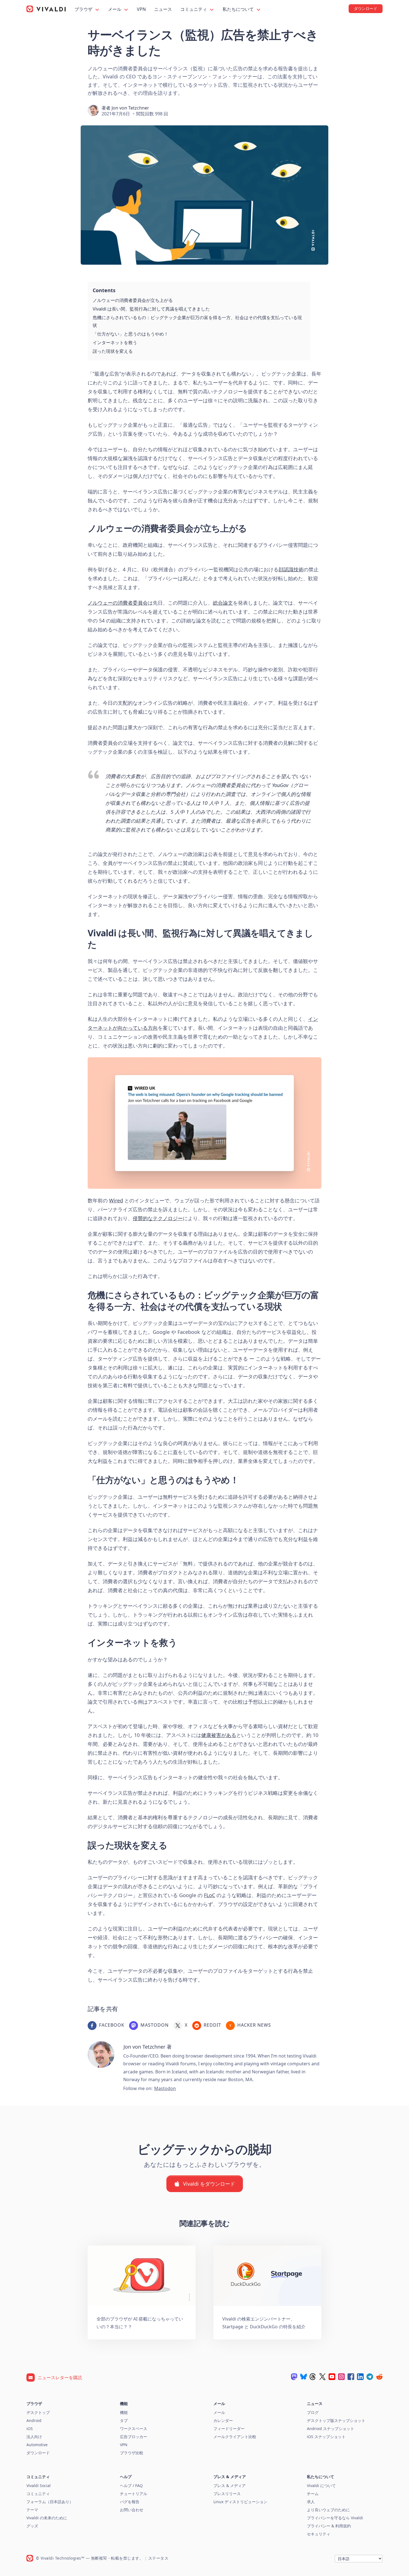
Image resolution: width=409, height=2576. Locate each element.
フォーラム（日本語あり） (50, 2502)
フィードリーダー (229, 2429)
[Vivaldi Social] (294, 2377)
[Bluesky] (304, 2377)
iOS (30, 2429)
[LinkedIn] (360, 2377)
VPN (141, 9)
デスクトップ (38, 2412)
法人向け (34, 2437)
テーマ (32, 2510)
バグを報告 (130, 2502)
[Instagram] (341, 2377)
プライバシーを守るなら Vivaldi (335, 2518)
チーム (313, 2494)
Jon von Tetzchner (130, 108)
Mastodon (165, 2088)
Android (34, 2420)
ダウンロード (38, 2453)
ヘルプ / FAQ (131, 2486)
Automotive (37, 2445)
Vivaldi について (321, 2486)
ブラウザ (84, 9)
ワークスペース (134, 2429)
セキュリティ (319, 2534)
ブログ (313, 2412)
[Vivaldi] (46, 9)
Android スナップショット (331, 2429)
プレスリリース (227, 2494)
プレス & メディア (230, 2486)
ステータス (158, 2558)
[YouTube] (332, 2377)
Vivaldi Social (39, 2486)
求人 (311, 2502)
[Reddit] (379, 2377)
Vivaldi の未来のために (47, 2518)
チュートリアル (134, 2494)
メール (115, 9)
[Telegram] (370, 2377)
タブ (124, 2420)
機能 (124, 2412)
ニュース (163, 9)
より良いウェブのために (328, 2510)
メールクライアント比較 (235, 2437)
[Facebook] (351, 2377)
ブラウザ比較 (132, 2453)
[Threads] (313, 2377)
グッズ (32, 2526)
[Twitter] (322, 2377)
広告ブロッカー (134, 2437)
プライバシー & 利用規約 (329, 2526)
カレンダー (223, 2420)
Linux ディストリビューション (240, 2502)
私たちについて (239, 9)
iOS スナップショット (326, 2437)
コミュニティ (194, 9)
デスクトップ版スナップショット (336, 2420)
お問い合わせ (132, 2510)
